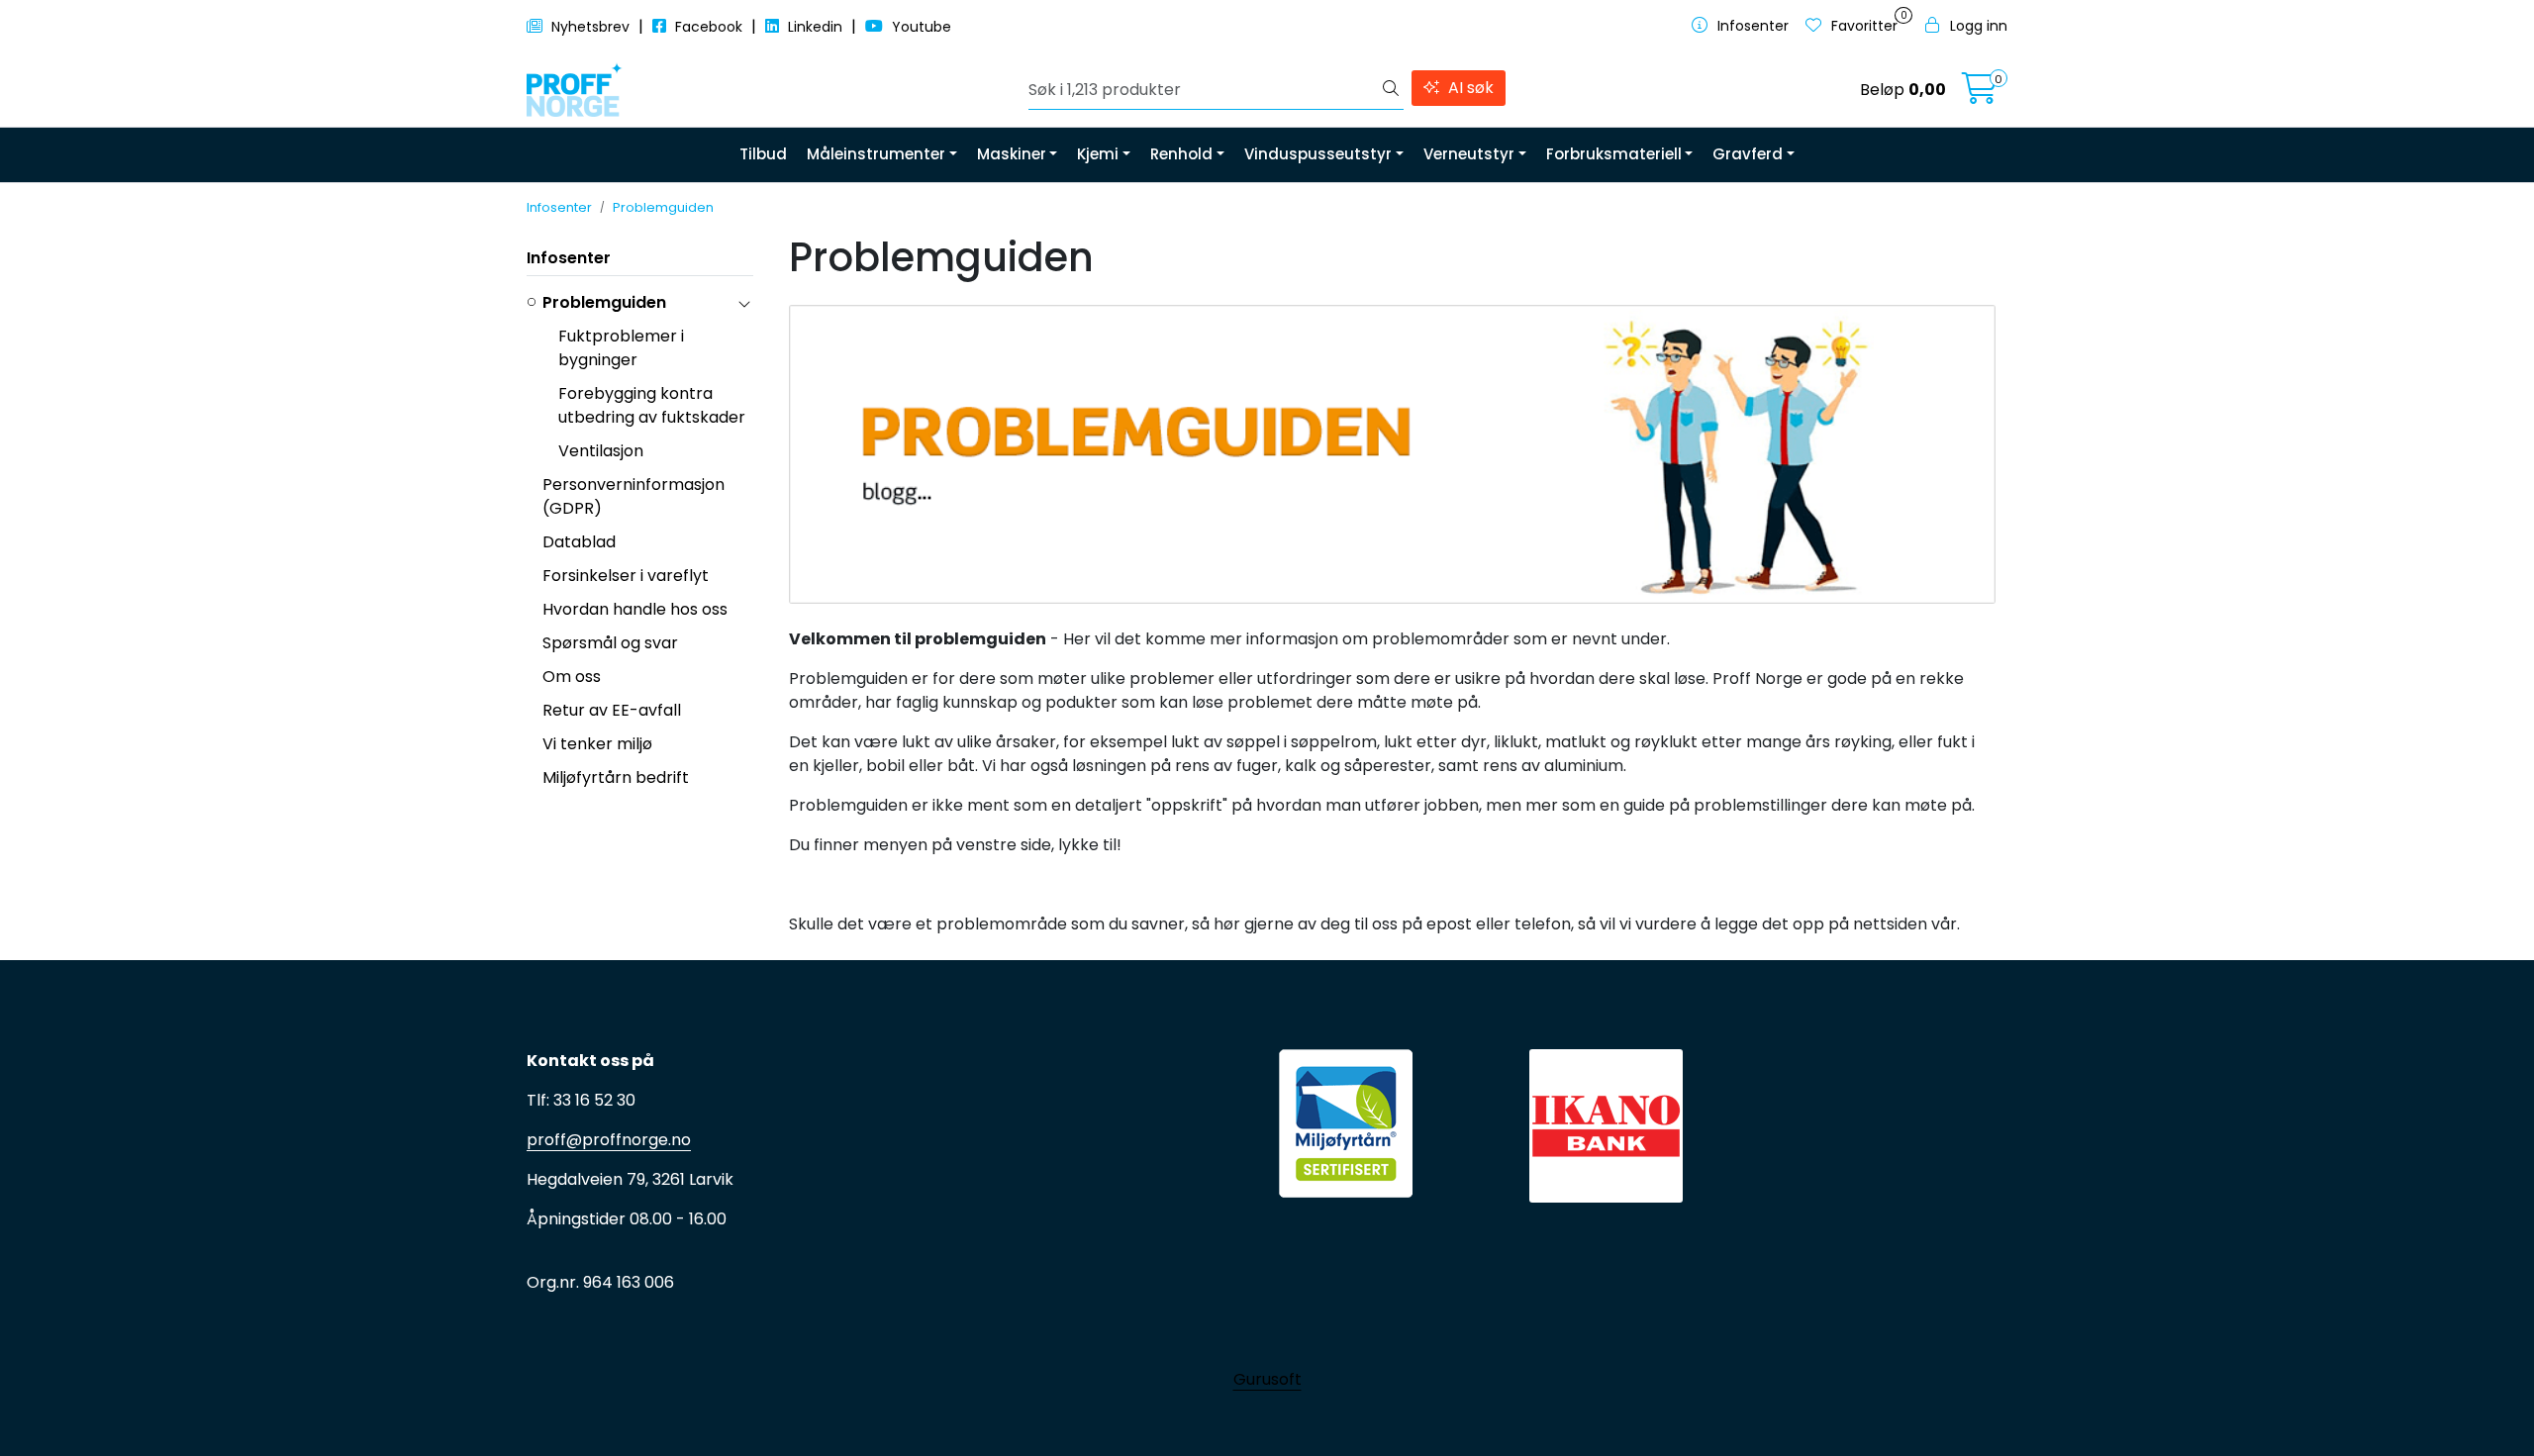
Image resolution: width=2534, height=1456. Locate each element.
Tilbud (763, 154)
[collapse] (744, 303)
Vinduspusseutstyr (1318, 154)
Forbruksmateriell (1614, 154)
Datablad (579, 542)
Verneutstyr (1469, 154)
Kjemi (1098, 154)
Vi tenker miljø (597, 744)
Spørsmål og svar (610, 643)
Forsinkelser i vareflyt (626, 576)
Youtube (920, 27)
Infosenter (569, 258)
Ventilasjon (601, 451)
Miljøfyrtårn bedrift (616, 777)
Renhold (1181, 154)
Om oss (572, 677)
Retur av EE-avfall (612, 710)
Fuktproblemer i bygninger (621, 348)
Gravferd (1748, 154)
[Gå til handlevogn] (1980, 95)
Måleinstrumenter (876, 154)
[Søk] (1391, 90)
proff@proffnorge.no (609, 1140)
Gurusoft (1267, 1379)
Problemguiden (604, 302)
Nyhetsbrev (590, 27)
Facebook (709, 27)
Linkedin (815, 27)
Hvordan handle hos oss (635, 609)
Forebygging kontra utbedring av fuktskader (652, 405)
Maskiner (1012, 154)
